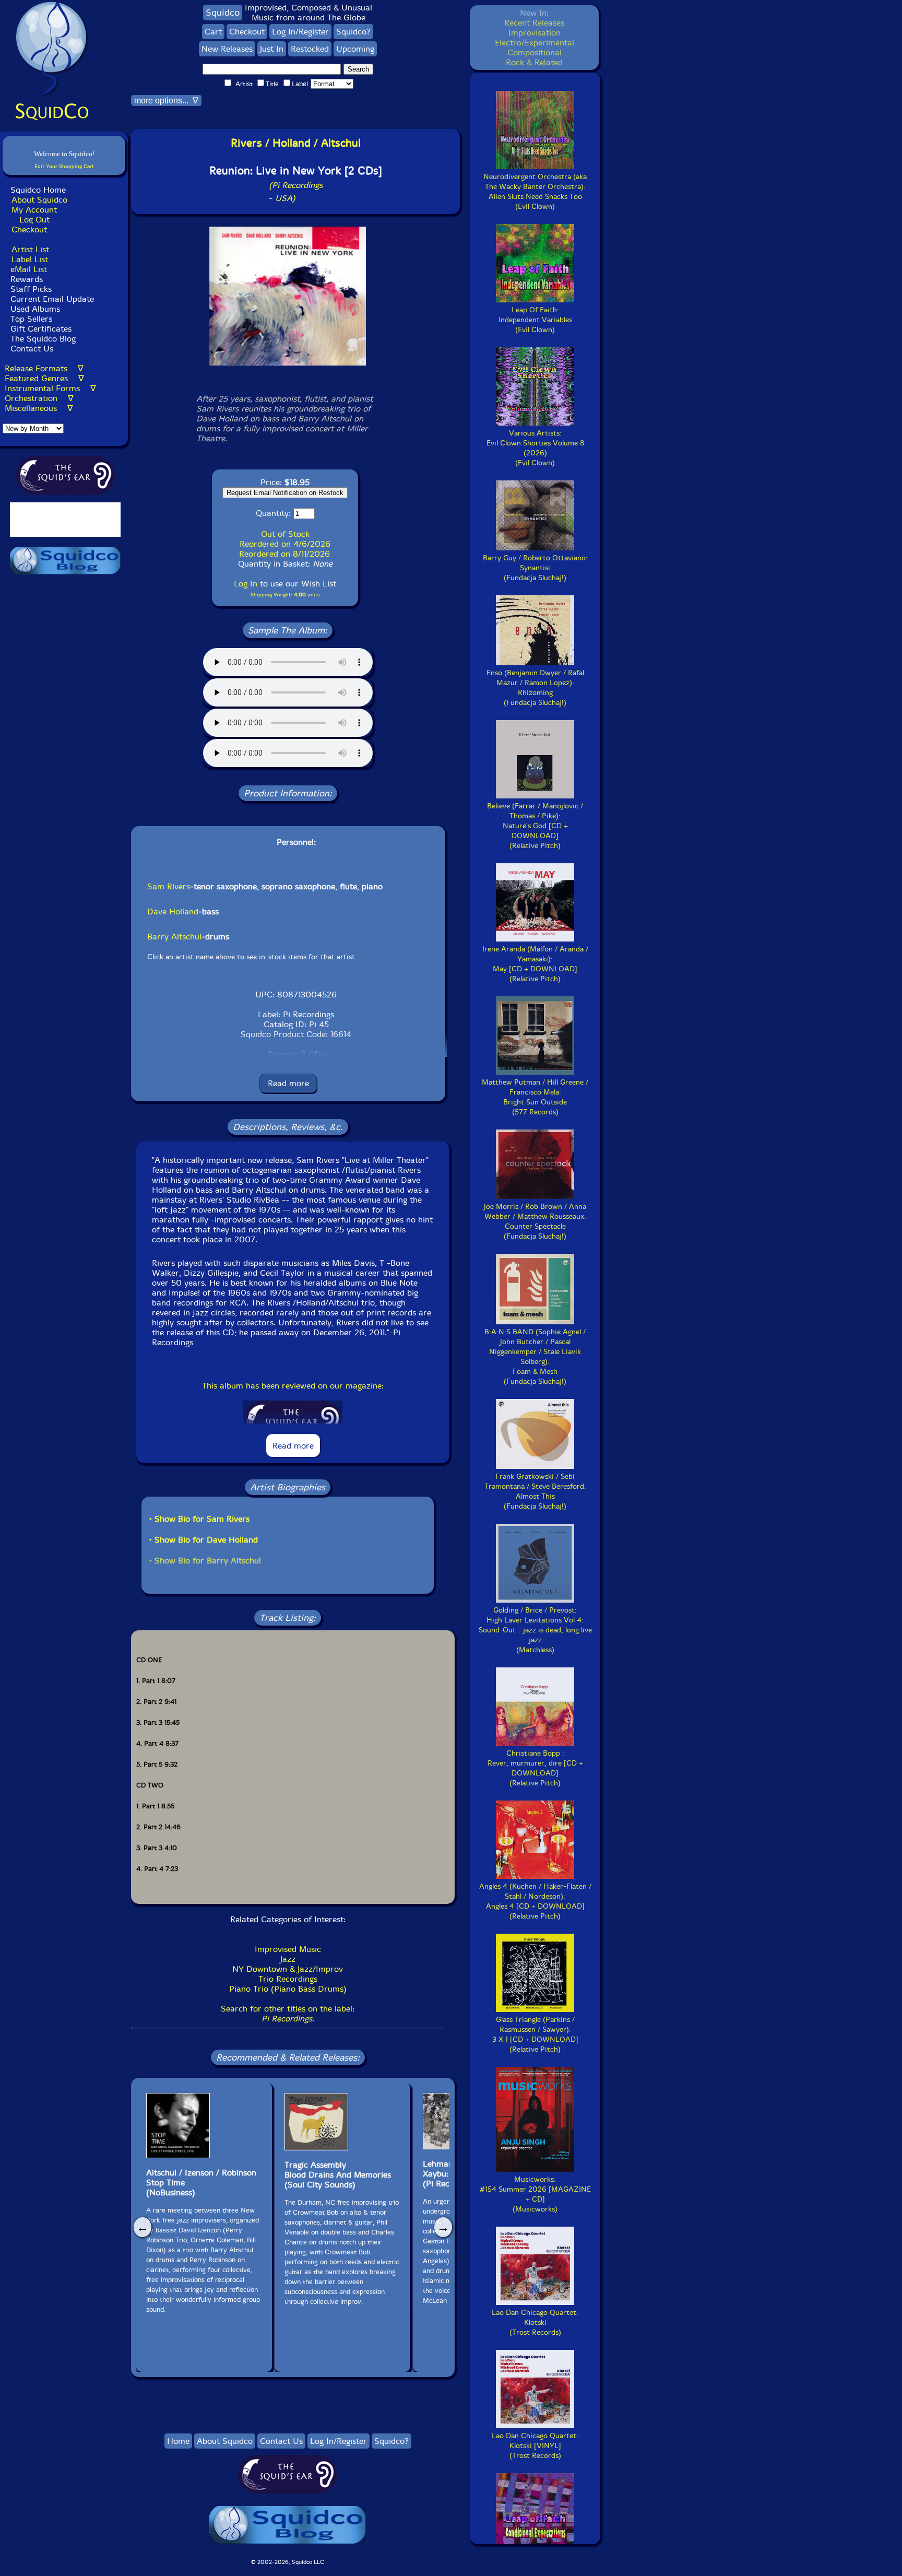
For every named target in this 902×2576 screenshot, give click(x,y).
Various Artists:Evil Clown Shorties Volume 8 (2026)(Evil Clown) (535, 448)
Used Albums (35, 309)
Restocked (310, 49)
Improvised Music (288, 1949)
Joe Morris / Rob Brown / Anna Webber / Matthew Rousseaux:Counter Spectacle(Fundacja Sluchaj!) (535, 1221)
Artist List (30, 249)
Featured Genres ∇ (44, 378)
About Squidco (39, 200)
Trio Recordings (288, 1979)
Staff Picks (31, 289)
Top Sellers (31, 319)
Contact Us (31, 349)
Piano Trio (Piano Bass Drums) (288, 1989)
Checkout (29, 230)
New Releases (227, 49)
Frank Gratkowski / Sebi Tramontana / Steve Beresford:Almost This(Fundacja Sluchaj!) (535, 1491)
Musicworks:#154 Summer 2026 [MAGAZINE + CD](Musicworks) (535, 2194)
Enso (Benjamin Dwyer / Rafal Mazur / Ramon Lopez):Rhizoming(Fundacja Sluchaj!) (535, 688)
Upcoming (355, 49)
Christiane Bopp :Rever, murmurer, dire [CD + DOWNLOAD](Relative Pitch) (535, 1768)
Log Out (34, 220)
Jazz (288, 1959)
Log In (246, 584)
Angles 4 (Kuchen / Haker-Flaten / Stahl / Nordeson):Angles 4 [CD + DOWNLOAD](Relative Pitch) (535, 1901)
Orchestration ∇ (39, 398)
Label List (30, 259)
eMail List (29, 269)
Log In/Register (300, 32)
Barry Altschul (174, 937)
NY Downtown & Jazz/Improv (288, 1969)
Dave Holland (173, 911)
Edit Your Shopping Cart (64, 166)
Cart (213, 32)
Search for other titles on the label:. (288, 2014)
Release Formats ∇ (44, 368)
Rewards (27, 279)
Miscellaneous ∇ (39, 408)
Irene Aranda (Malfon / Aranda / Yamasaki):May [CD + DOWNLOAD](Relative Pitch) (535, 964)
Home (178, 2441)
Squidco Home (38, 190)
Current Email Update (51, 299)
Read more (288, 1083)
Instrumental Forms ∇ (50, 388)
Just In (272, 49)
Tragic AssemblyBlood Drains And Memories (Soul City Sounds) (338, 2175)
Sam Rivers (169, 886)
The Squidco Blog (43, 339)
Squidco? (353, 32)
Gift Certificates (41, 329)
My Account (34, 210)
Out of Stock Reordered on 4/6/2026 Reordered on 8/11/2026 (285, 544)
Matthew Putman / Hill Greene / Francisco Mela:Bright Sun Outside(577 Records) (535, 1097)
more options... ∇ (166, 101)
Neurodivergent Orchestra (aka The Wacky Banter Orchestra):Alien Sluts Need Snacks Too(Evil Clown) (535, 192)
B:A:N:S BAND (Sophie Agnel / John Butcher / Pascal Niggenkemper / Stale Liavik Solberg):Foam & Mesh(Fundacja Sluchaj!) (535, 1357)
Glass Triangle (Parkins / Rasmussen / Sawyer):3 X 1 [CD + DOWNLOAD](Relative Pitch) (535, 2034)
